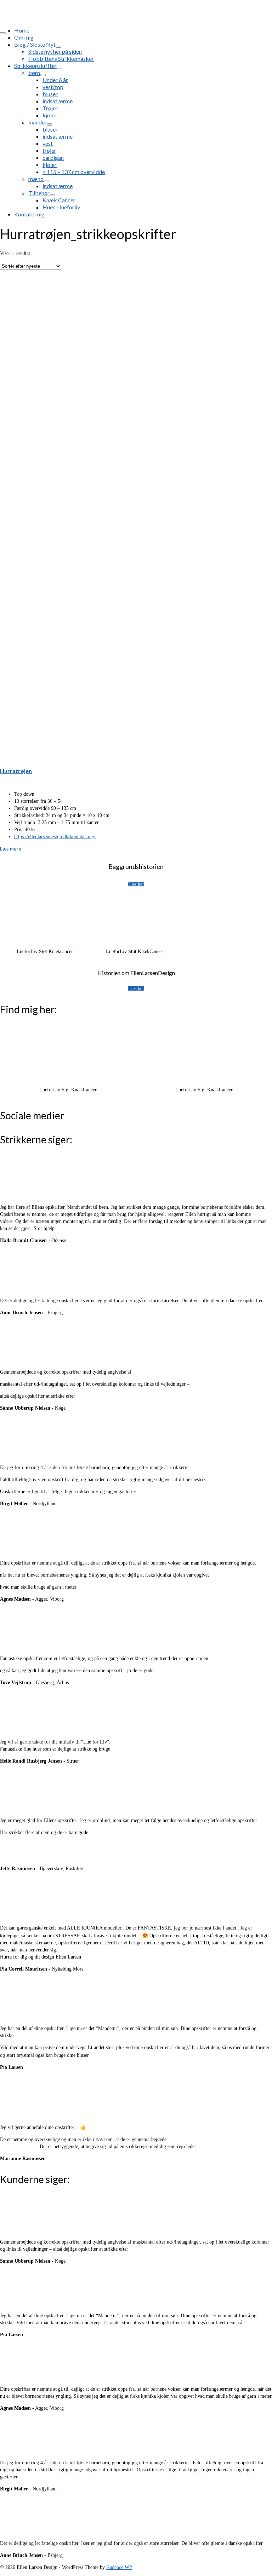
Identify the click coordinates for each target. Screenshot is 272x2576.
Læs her (136, 884)
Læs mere (11, 849)
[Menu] (3, 33)
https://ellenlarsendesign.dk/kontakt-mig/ (55, 837)
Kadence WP (119, 2567)
